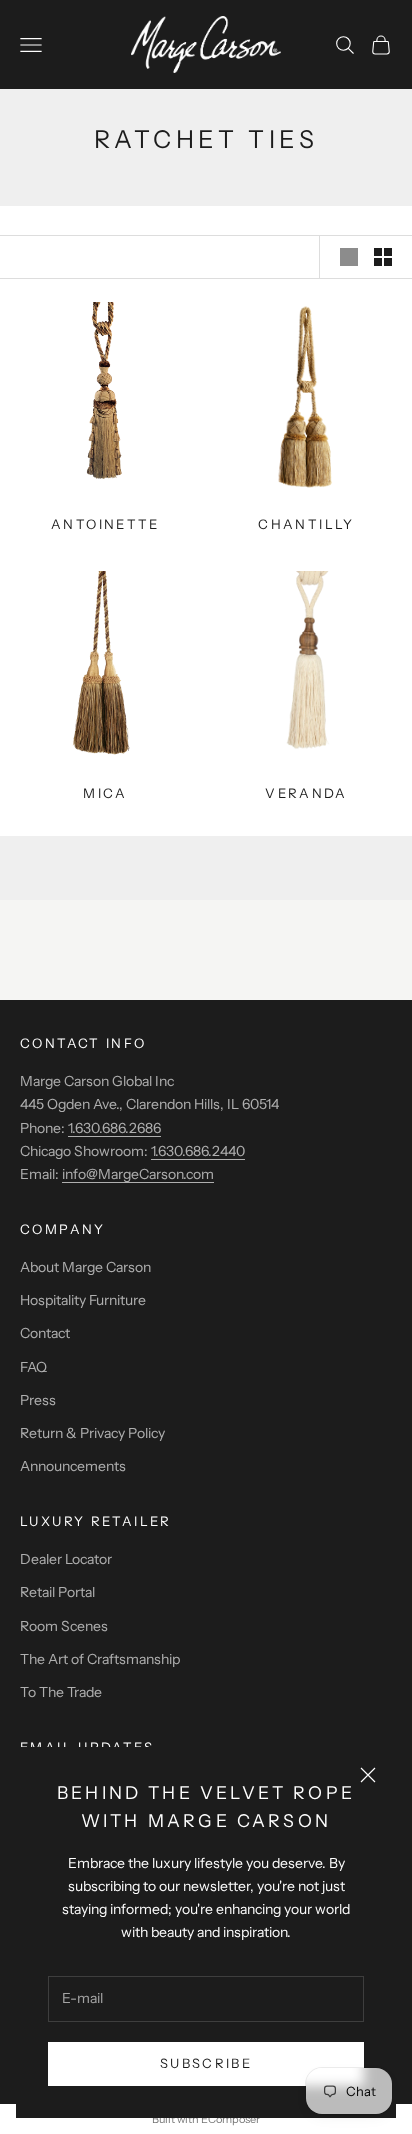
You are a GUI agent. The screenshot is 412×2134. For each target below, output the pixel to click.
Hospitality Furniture (83, 1300)
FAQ (33, 1367)
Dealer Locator (66, 1559)
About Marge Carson (85, 1267)
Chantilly (306, 524)
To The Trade (61, 1692)
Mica (105, 793)
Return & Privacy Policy (92, 1433)
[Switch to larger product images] (349, 257)
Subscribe (206, 2063)
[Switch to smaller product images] (383, 257)
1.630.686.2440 (198, 1151)
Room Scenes (64, 1626)
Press (38, 1400)
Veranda (306, 793)
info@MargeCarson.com (138, 1174)
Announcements (73, 1466)
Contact (45, 1333)
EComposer (230, 2119)
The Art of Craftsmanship (100, 1659)
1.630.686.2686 (114, 1128)
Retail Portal (57, 1592)
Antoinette (105, 524)
